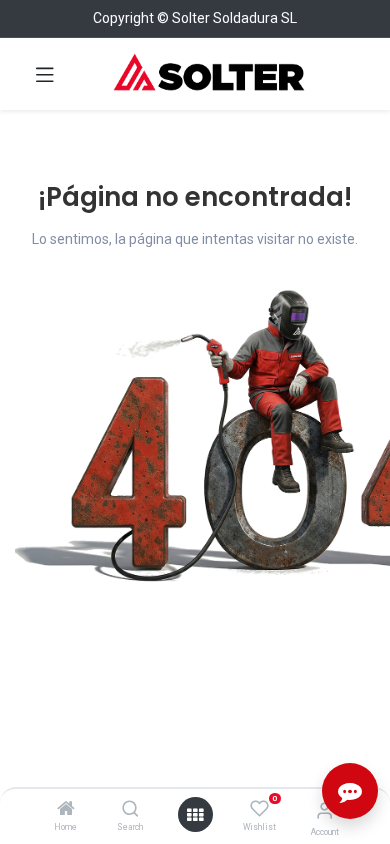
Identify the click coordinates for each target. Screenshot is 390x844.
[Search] (130, 810)
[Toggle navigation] (45, 74)
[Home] (66, 810)
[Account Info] (324, 810)
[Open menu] (195, 815)
